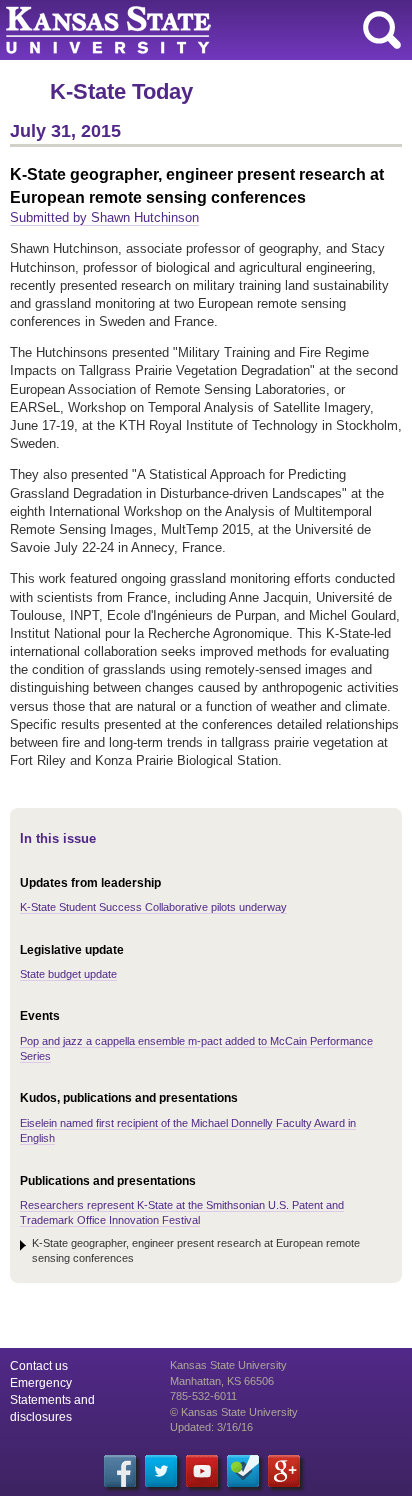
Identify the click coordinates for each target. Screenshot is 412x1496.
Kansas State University (182, 30)
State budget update (68, 974)
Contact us (39, 1366)
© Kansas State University (234, 1412)
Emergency (41, 1383)
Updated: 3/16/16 (211, 1427)
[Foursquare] (243, 1471)
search (382, 30)
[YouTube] (202, 1471)
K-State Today (121, 91)
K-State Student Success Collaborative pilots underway (153, 907)
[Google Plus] (284, 1471)
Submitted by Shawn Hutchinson (104, 217)
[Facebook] (120, 1471)
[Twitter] (161, 1471)
